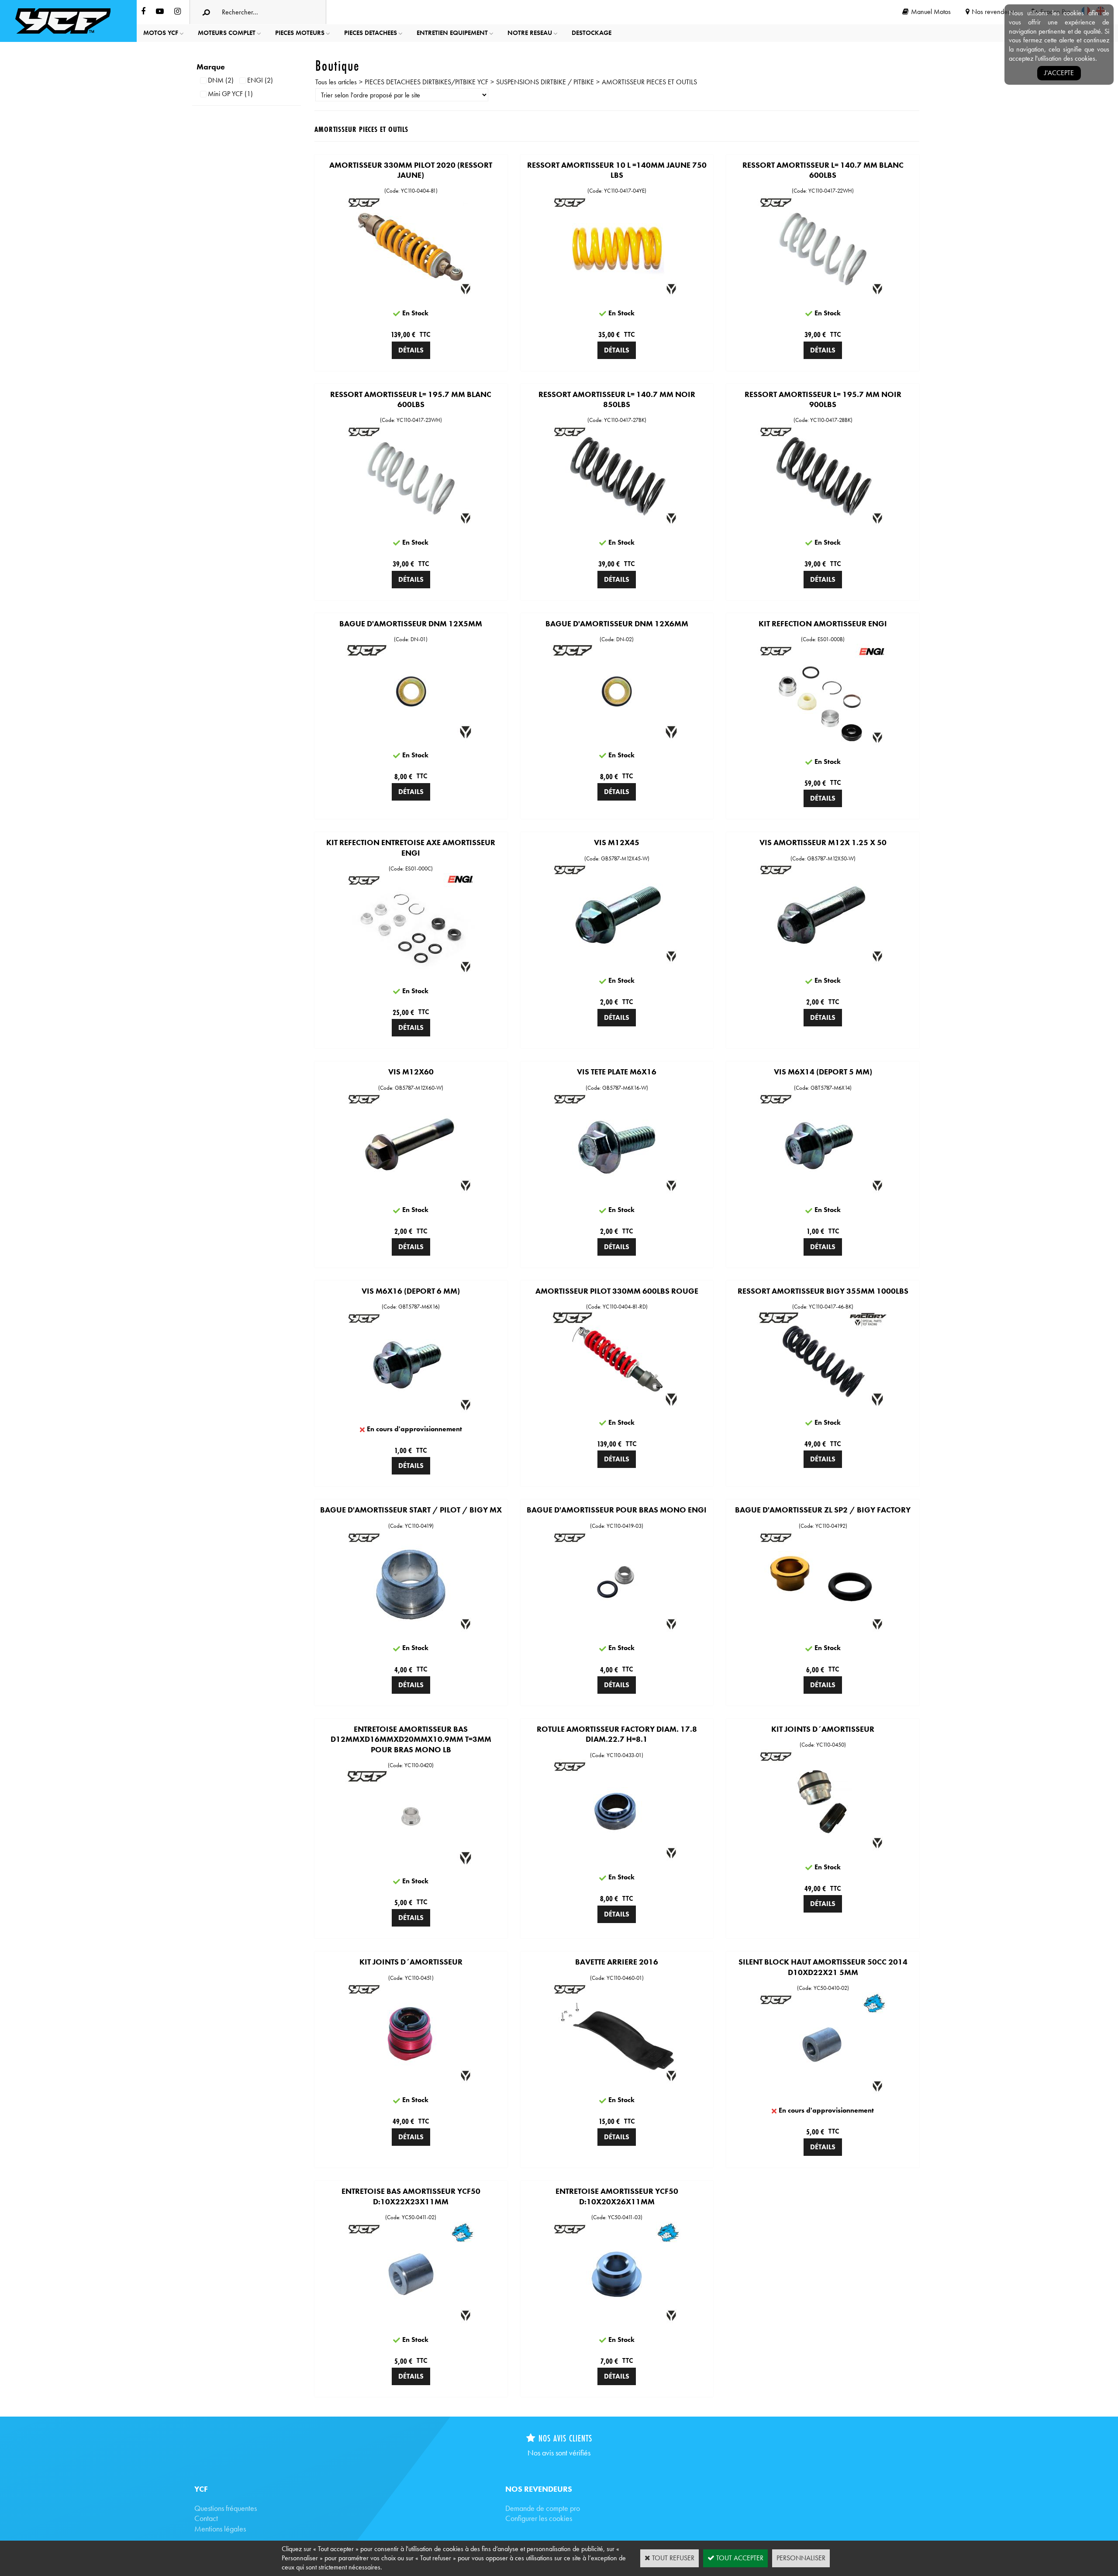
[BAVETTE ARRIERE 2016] (617, 2084)
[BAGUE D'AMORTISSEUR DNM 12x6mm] (617, 740)
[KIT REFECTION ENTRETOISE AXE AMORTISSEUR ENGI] (411, 975)
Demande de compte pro (543, 2508)
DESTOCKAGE (592, 33)
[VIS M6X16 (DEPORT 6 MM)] (411, 1414)
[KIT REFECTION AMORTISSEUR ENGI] (823, 746)
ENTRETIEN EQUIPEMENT (452, 33)
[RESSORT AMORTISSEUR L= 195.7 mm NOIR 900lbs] (823, 527)
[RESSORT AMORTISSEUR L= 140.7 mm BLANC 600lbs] (823, 298)
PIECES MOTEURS (300, 33)
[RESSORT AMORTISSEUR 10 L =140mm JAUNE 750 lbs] (617, 298)
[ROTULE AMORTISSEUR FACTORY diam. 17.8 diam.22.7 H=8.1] (617, 1862)
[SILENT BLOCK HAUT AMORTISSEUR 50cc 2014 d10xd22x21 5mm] (823, 2095)
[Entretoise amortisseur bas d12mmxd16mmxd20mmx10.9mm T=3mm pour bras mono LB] (411, 1866)
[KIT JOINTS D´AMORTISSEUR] (823, 1852)
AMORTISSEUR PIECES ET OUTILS (649, 82)
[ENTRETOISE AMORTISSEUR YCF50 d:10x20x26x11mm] (617, 2324)
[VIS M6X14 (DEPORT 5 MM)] (823, 1194)
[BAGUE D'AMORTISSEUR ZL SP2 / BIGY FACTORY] (823, 1633)
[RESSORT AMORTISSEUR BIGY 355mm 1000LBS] (823, 1407)
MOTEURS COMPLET (227, 33)
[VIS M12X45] (617, 965)
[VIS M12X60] (411, 1194)
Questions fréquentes (226, 2508)
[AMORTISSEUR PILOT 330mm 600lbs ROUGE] (617, 1407)
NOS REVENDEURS (539, 2489)
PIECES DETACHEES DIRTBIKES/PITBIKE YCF (426, 82)
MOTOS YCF (161, 33)
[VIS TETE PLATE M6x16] (617, 1194)
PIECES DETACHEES (371, 33)
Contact (206, 2518)
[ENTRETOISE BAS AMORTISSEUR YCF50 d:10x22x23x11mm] (411, 2324)
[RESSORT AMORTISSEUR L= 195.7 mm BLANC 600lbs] (411, 527)
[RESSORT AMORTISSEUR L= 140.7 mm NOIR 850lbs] (617, 527)
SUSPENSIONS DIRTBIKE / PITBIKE (545, 82)
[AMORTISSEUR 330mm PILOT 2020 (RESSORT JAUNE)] (411, 298)
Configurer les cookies (539, 2518)
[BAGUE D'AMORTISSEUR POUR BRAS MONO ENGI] (617, 1633)
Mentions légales (220, 2529)
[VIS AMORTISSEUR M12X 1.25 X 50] (823, 965)
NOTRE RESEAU (530, 33)
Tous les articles (336, 82)
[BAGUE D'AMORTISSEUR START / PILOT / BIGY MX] (411, 1633)
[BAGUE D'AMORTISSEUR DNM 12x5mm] (411, 740)
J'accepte (1059, 73)
